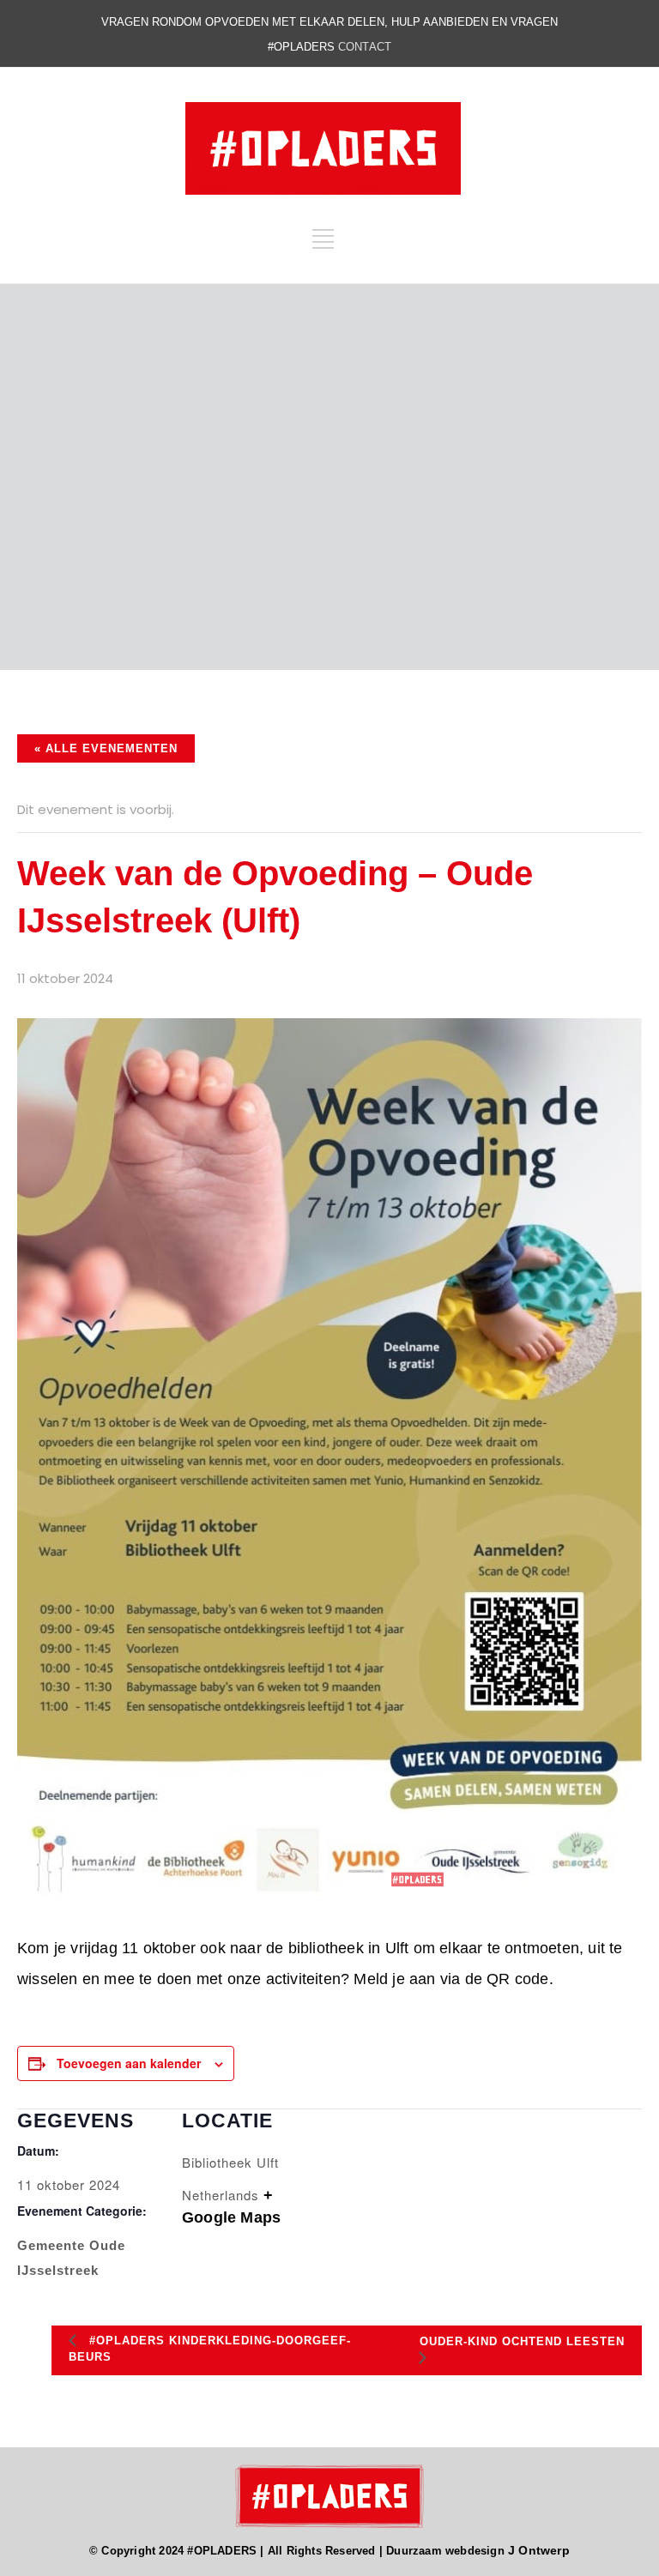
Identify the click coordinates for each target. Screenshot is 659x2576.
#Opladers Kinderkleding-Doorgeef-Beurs (210, 2349)
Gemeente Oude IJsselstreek (71, 2258)
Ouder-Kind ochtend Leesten (522, 2341)
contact (365, 47)
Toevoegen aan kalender (129, 2063)
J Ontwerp (539, 2550)
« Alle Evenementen (106, 748)
